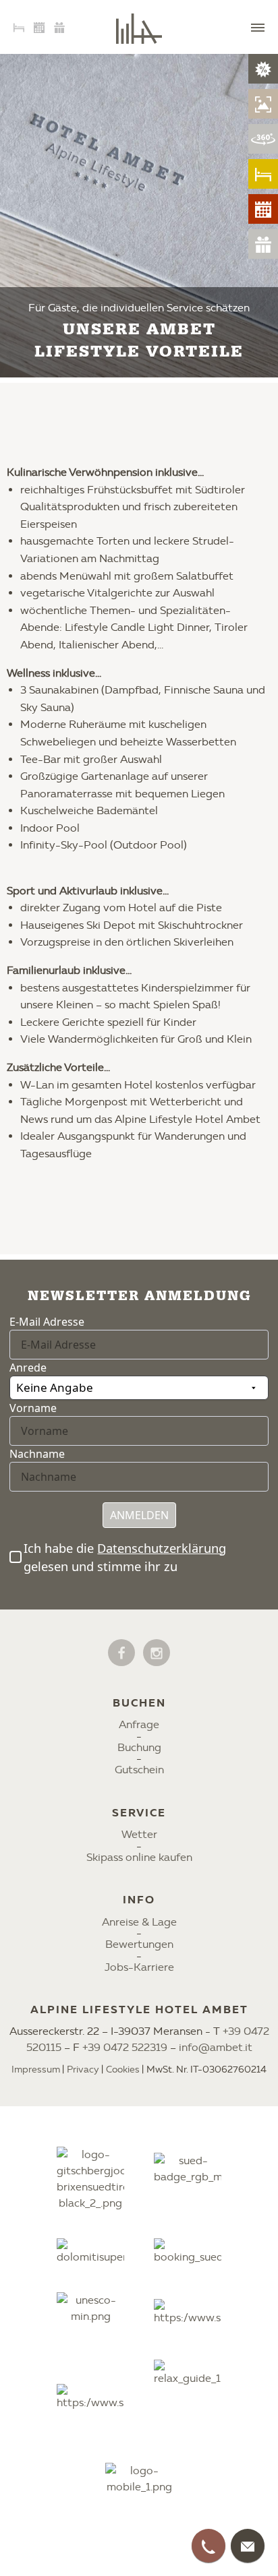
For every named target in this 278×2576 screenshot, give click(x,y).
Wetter (139, 1834)
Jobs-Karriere (139, 1967)
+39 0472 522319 (125, 2047)
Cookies (123, 2069)
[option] (139, 216)
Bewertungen (139, 1944)
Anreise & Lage (139, 1922)
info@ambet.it (216, 2047)
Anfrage (139, 1724)
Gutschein (139, 1770)
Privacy (83, 2069)
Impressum (36, 2069)
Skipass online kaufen (139, 1857)
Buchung (139, 1747)
